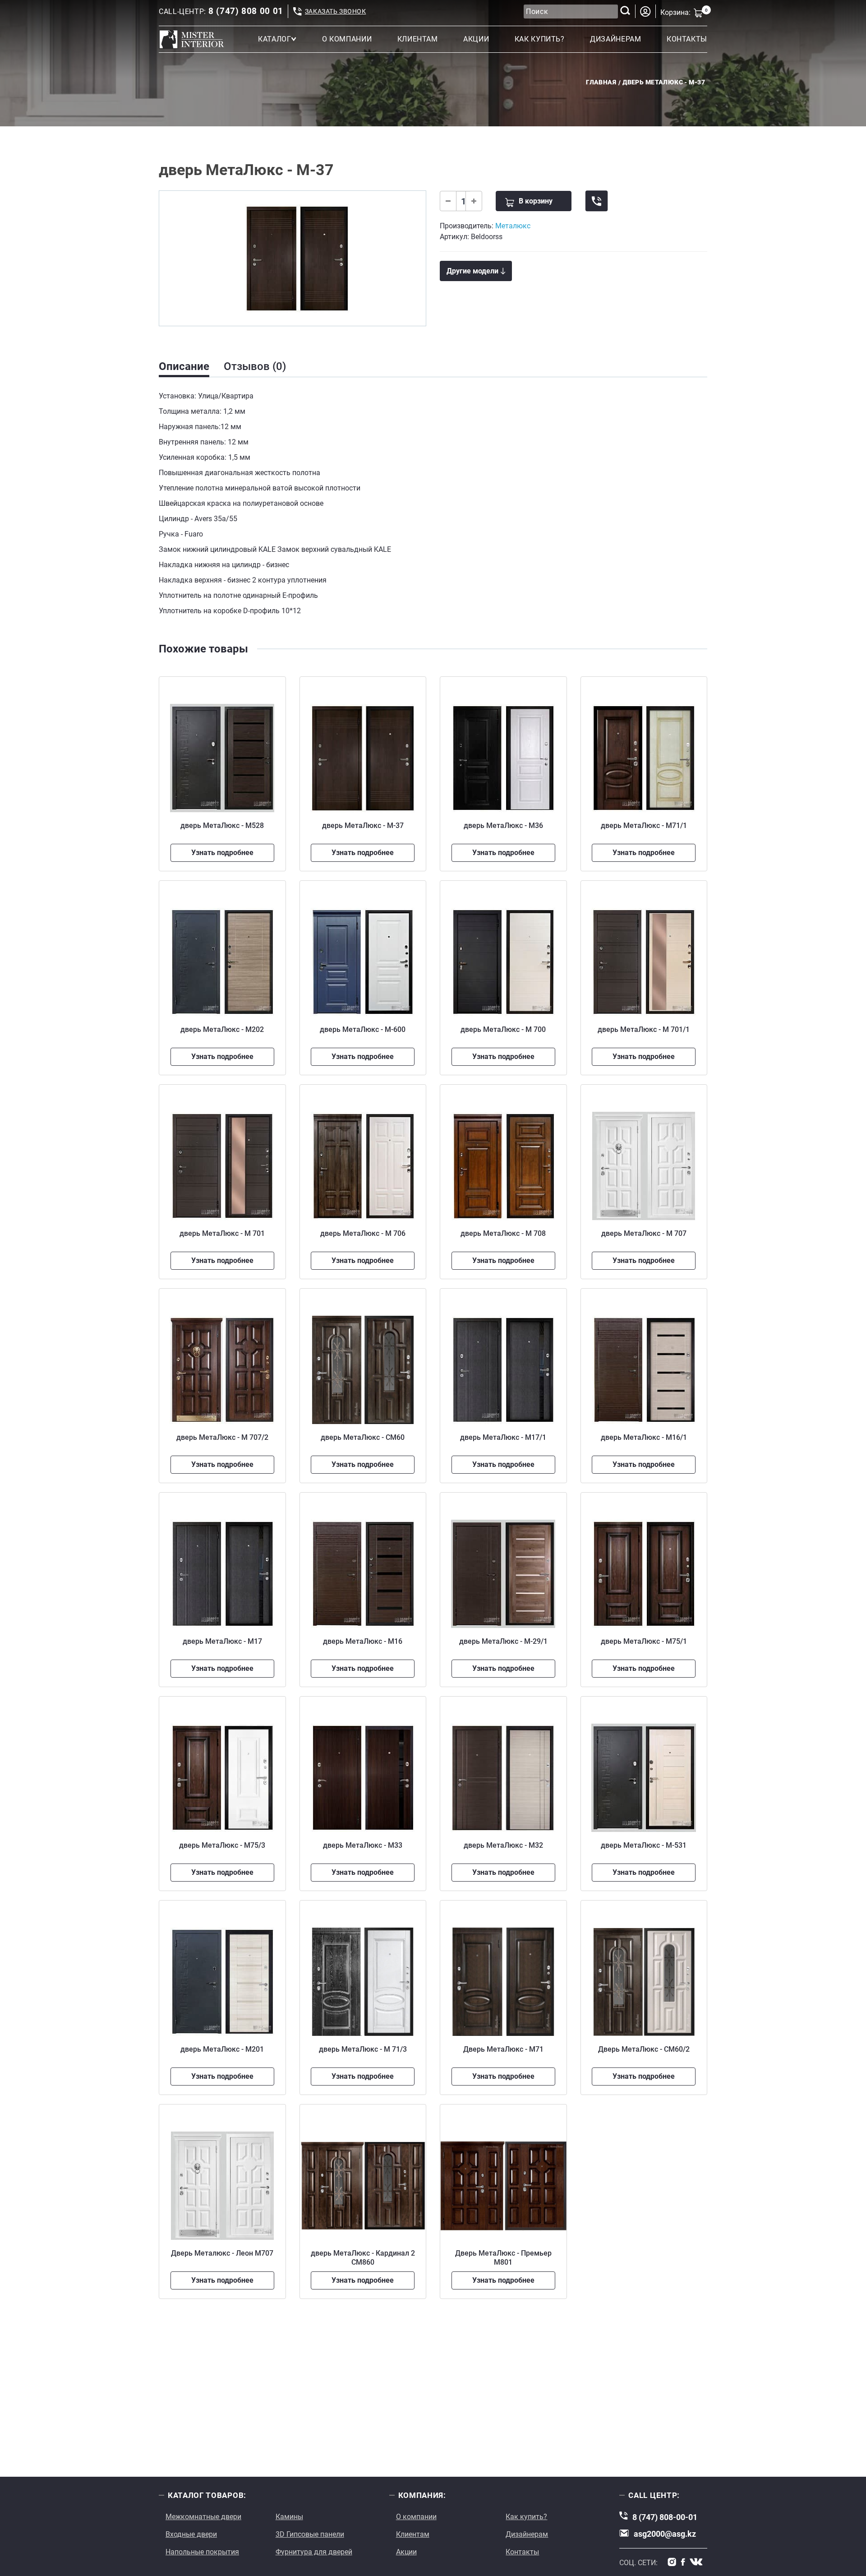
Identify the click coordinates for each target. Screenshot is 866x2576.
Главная (601, 82)
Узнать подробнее (222, 853)
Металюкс (513, 226)
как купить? (540, 39)
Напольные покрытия (202, 2552)
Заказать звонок (335, 11)
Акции (406, 2552)
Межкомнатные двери (203, 2517)
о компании (347, 39)
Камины (289, 2517)
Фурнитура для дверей (314, 2552)
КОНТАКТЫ (687, 39)
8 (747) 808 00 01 (246, 11)
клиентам (418, 39)
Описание (184, 366)
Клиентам (413, 2534)
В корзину (536, 201)
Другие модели (472, 271)
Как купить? (526, 2517)
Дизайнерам (527, 2534)
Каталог (274, 39)
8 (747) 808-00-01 (665, 2517)
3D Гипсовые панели (310, 2534)
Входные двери (191, 2534)
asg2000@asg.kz (665, 2534)
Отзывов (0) (255, 366)
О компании (416, 2517)
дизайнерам (615, 39)
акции (476, 39)
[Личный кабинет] (645, 12)
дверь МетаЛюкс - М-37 (664, 82)
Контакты (522, 2552)
